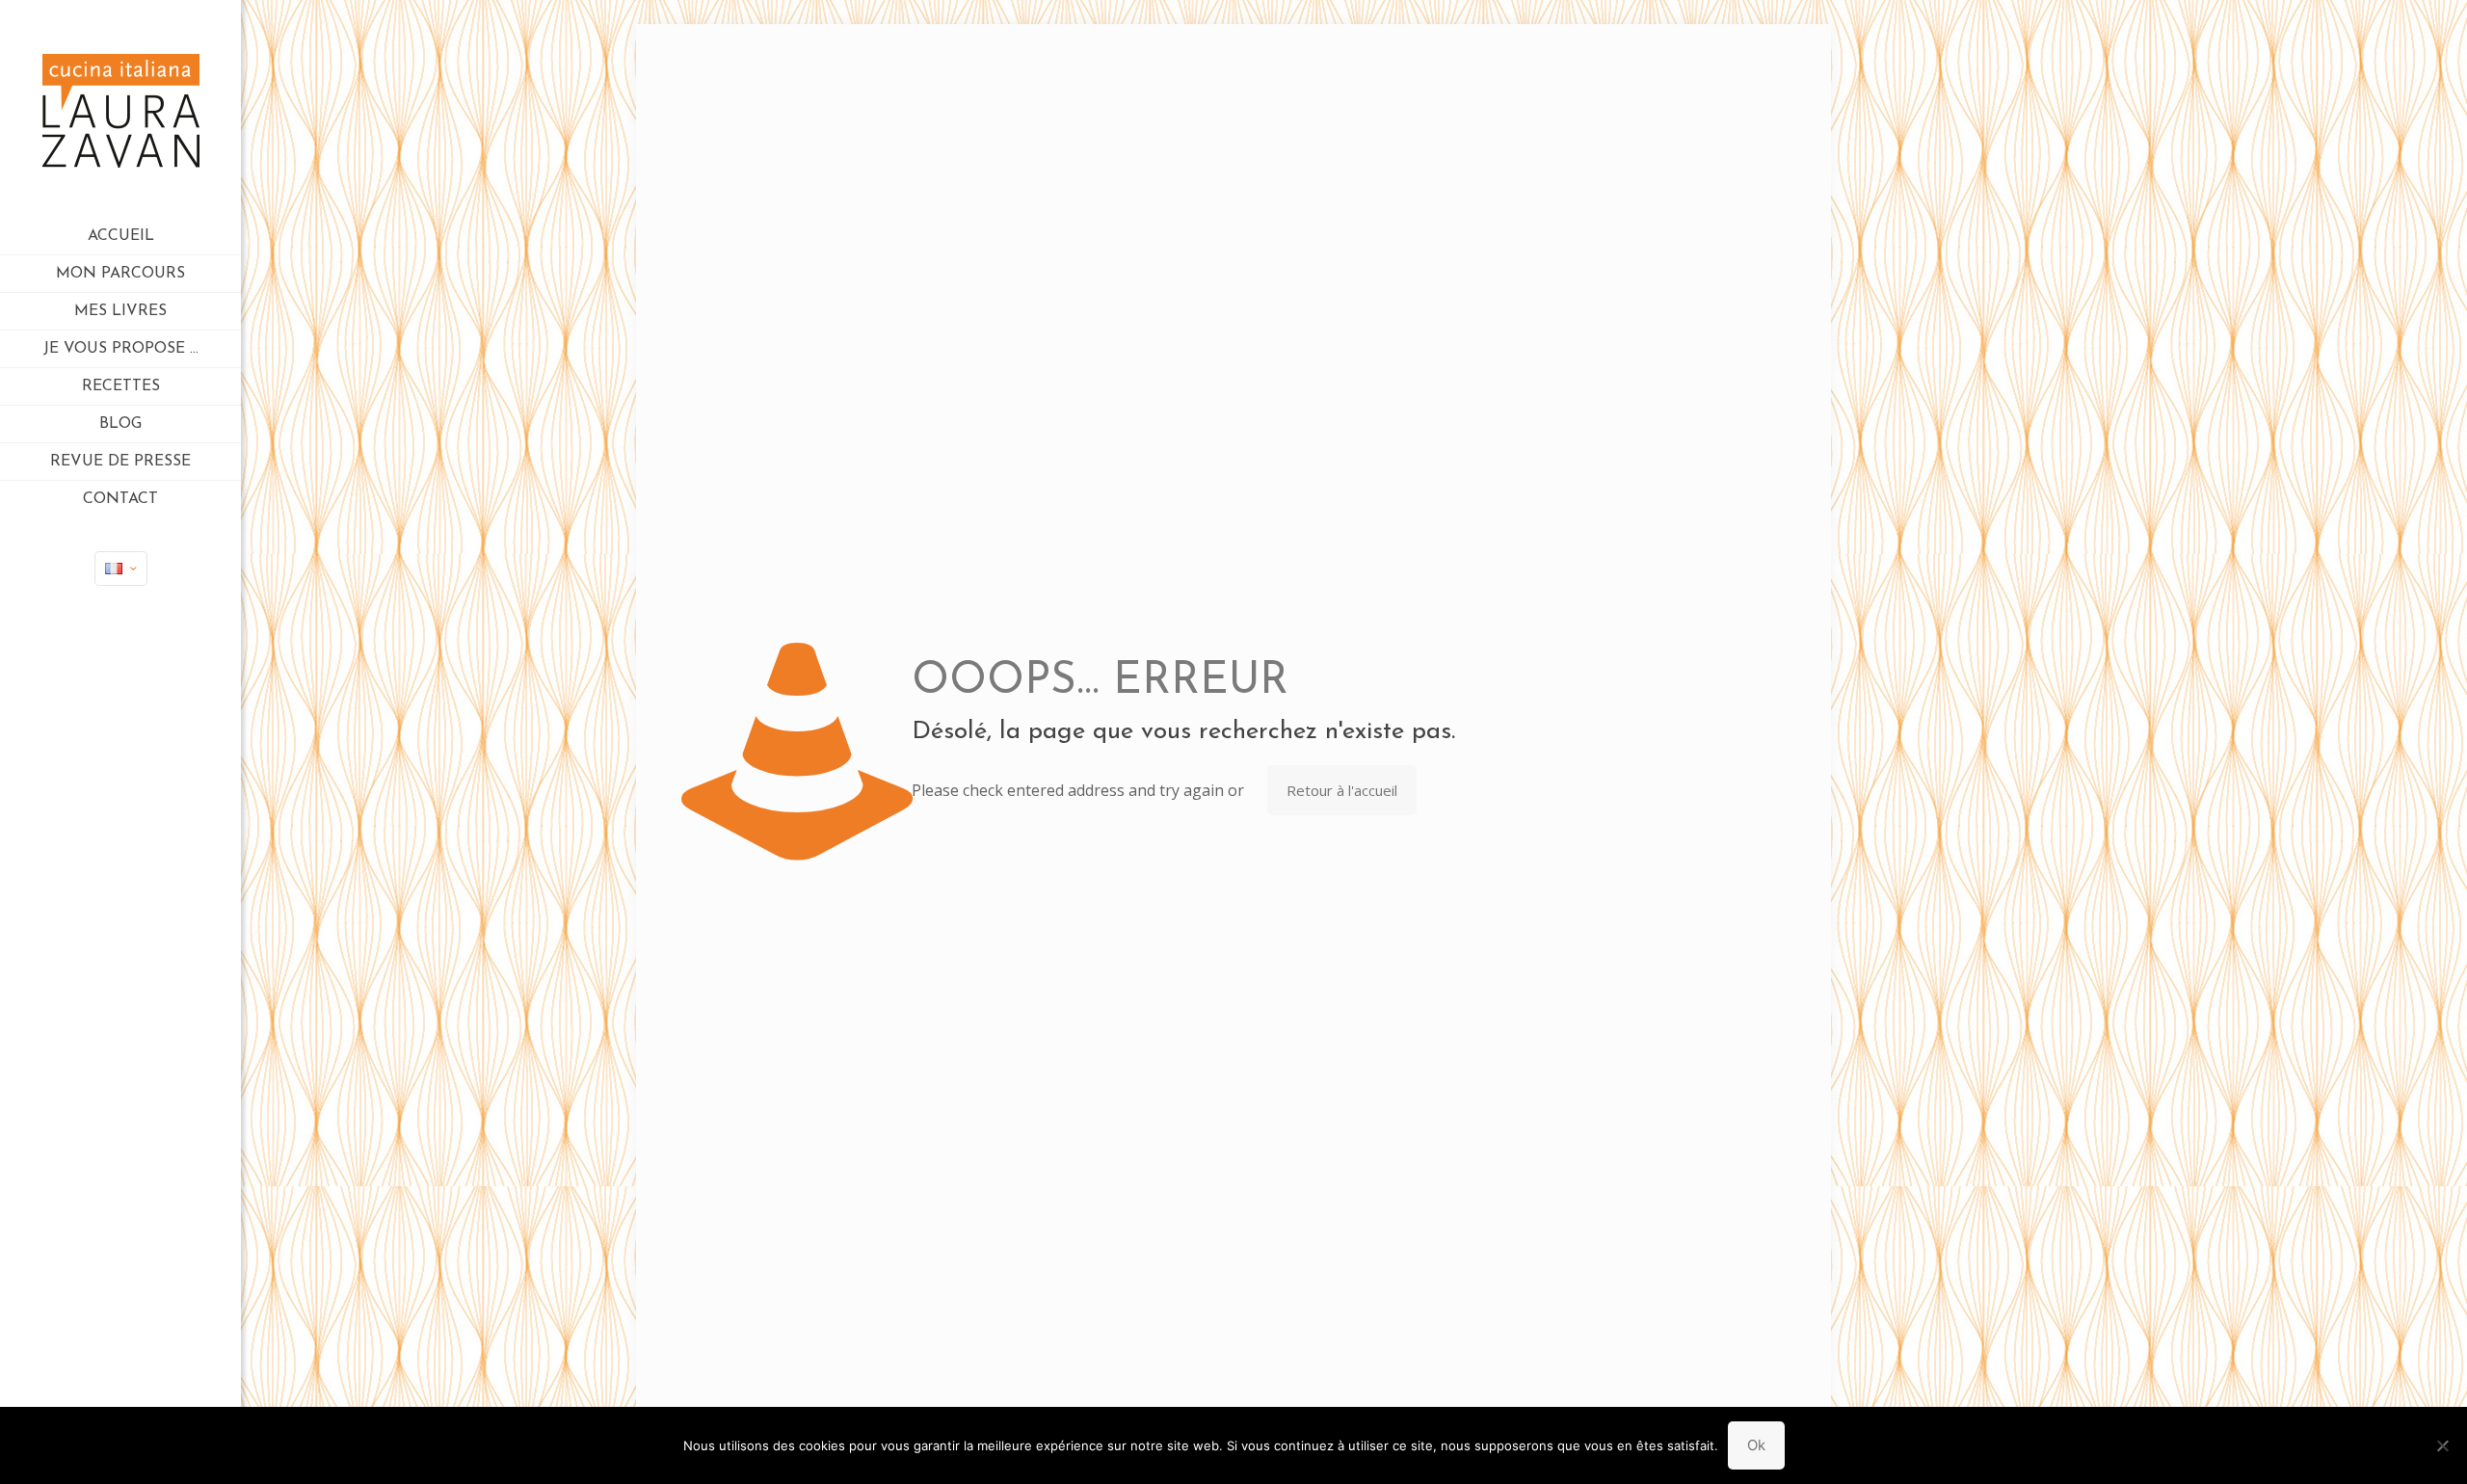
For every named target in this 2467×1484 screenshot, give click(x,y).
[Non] (2443, 1445)
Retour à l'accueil (1342, 790)
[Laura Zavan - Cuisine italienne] (120, 109)
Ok (1756, 1445)
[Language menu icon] (121, 569)
